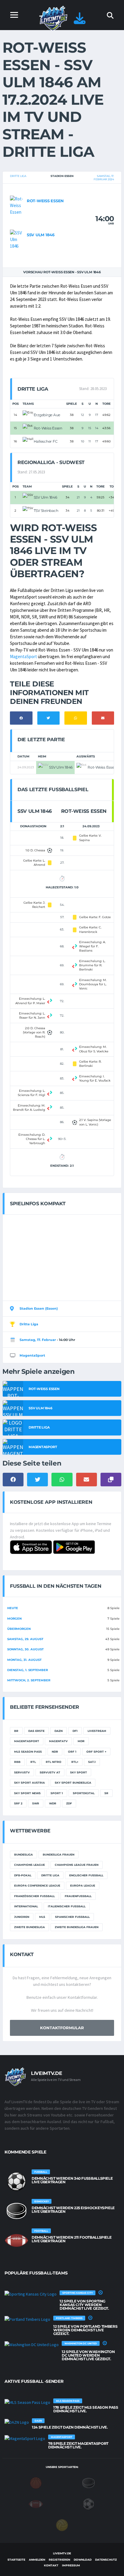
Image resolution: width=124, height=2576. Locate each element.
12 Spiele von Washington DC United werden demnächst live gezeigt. (88, 2355)
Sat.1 (92, 1762)
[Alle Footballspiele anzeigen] (17, 2240)
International (26, 1906)
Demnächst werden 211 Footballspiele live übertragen (71, 2239)
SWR (36, 1803)
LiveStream (97, 1731)
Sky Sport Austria (29, 1783)
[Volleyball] (62, 2525)
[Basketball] (36, 2483)
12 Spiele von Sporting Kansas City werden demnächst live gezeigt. (84, 2305)
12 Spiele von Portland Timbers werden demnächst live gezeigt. (85, 2330)
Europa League (83, 1886)
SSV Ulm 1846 (41, 235)
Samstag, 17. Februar (38, 1340)
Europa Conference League (37, 1886)
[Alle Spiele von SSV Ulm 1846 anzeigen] (17, 239)
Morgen (14, 1619)
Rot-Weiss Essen (45, 201)
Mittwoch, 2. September (29, 1680)
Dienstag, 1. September (28, 1670)
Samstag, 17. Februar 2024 (104, 178)
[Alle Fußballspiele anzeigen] (17, 2181)
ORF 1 (72, 1752)
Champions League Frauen (77, 1865)
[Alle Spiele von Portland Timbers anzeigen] (27, 2319)
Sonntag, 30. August (25, 1649)
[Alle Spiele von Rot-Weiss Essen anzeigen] (17, 205)
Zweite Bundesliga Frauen (77, 1927)
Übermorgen (19, 1629)
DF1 (75, 1731)
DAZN (59, 1731)
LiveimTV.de (62, 2553)
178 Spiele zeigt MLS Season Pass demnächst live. (86, 2409)
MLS (42, 1917)
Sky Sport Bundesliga (73, 1783)
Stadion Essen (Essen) (39, 1308)
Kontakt (51, 2565)
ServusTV (22, 1772)
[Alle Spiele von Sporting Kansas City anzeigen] (31, 2294)
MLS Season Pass (28, 1752)
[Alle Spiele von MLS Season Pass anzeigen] (27, 2402)
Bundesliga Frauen (59, 1855)
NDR (55, 1752)
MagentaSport (23, 656)
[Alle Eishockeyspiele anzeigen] (17, 2211)
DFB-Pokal (23, 1875)
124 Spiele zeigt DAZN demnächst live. (70, 2427)
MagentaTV (58, 1741)
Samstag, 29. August (25, 1639)
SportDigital (84, 1793)
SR (106, 1793)
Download (83, 2560)
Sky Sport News (27, 1793)
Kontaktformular (62, 2028)
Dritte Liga (18, 176)
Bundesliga (23, 1855)
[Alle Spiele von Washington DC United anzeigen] (32, 2345)
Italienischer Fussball (67, 1906)
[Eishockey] (88, 2483)
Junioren (22, 1917)
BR (16, 1731)
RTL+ (75, 1762)
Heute (13, 1608)
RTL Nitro (54, 1762)
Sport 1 (57, 1793)
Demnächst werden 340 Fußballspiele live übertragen (72, 2180)
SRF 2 (18, 1803)
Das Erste (36, 1731)
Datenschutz (106, 2560)
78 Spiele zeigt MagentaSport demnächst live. (78, 2445)
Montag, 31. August (24, 1660)
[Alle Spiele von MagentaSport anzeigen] (25, 2438)
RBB (17, 1762)
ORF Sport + (96, 1752)
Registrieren (59, 2560)
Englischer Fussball (86, 1875)
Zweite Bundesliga (29, 1927)
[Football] (36, 2504)
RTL (33, 1762)
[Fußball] (88, 2504)
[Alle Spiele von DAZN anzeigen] (17, 2422)
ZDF (69, 1803)
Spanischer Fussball (72, 1917)
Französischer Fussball (34, 1896)
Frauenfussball (78, 1896)
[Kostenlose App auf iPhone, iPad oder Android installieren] (80, 21)
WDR (53, 1803)
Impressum (71, 2565)
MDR (81, 1741)
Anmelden (37, 2560)
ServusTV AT (50, 1772)
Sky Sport (79, 1772)
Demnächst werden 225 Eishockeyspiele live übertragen (73, 2210)
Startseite (16, 2560)
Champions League (29, 1865)
